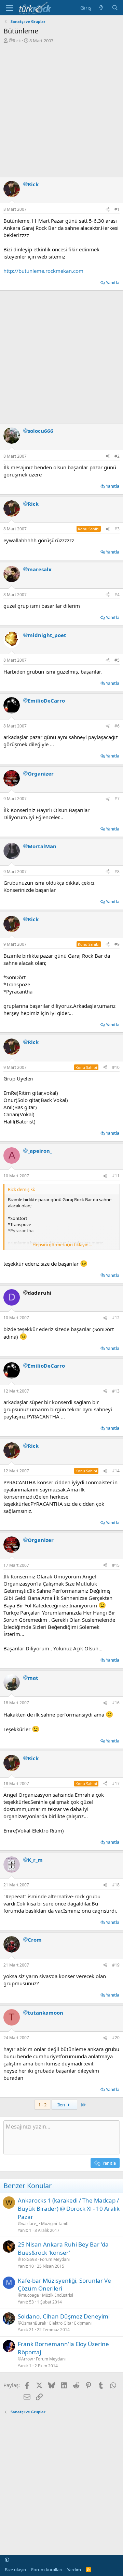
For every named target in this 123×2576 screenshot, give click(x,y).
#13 (116, 1391)
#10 (116, 1067)
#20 (116, 2038)
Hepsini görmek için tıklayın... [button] (62, 1245)
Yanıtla (113, 282)
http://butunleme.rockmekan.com (43, 271)
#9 (117, 944)
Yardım (74, 2570)
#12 (116, 1318)
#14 (116, 1471)
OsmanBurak (34, 2323)
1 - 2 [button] (42, 2105)
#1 (117, 209)
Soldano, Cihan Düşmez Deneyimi (64, 2316)
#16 (116, 1703)
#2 (117, 456)
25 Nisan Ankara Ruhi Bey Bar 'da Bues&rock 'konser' (63, 2248)
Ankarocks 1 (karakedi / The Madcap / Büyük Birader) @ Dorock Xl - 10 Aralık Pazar (69, 2209)
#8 (117, 872)
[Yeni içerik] (101, 8)
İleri (62, 2105)
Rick (17, 41)
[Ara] (115, 8)
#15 (116, 1565)
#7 (117, 799)
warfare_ (30, 2224)
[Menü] (9, 8)
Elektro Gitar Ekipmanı (70, 2323)
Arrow (27, 2359)
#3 (117, 529)
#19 (116, 1965)
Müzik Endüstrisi (58, 2295)
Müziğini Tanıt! (55, 2224)
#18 (116, 1885)
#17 (116, 1784)
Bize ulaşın (15, 2570)
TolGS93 (29, 2259)
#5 (117, 660)
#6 (117, 726)
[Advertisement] (61, 108)
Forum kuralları (47, 2570)
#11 (116, 1176)
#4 (117, 595)
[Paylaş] (108, 210)
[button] (7, 2560)
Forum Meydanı (55, 2259)
